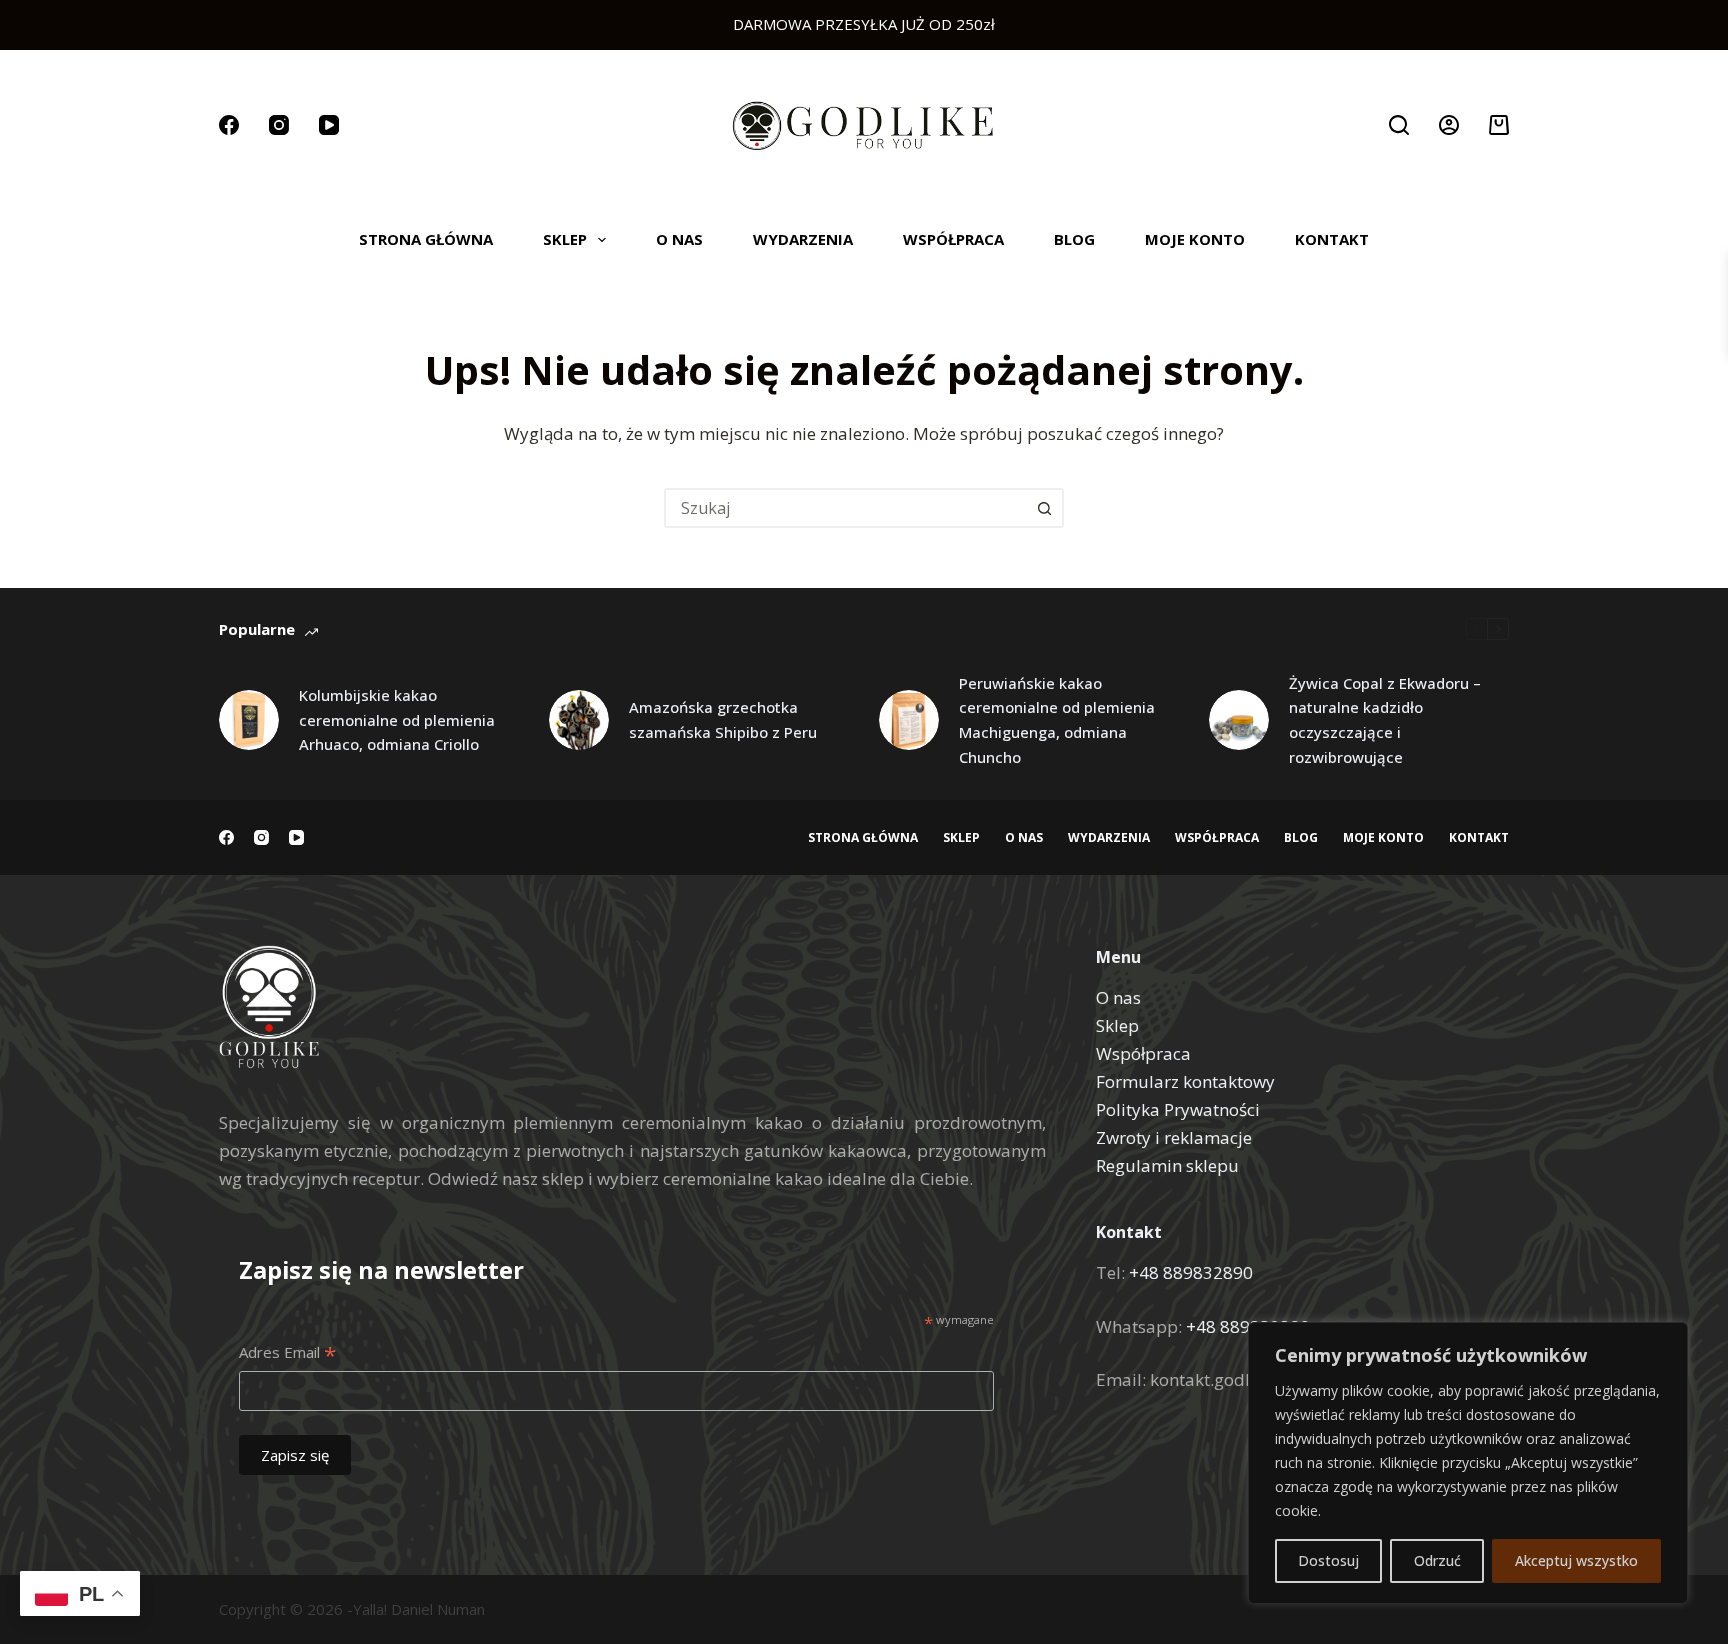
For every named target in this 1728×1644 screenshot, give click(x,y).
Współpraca (953, 239)
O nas (679, 239)
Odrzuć (1437, 1560)
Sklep (565, 239)
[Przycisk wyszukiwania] (1044, 508)
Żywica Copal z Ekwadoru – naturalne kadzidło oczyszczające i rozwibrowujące (1385, 720)
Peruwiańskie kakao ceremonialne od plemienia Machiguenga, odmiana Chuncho (1057, 720)
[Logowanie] (1449, 125)
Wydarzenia (803, 239)
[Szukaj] (1399, 125)
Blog (1074, 239)
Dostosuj (1328, 1560)
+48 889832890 (1191, 1272)
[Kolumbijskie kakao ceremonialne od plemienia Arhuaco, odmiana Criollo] (249, 720)
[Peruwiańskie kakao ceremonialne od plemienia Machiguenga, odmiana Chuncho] (909, 720)
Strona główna (426, 239)
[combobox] (846, 508)
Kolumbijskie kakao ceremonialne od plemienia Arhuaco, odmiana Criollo (397, 720)
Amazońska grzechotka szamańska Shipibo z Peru (723, 719)
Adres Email (287, 1353)
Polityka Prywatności (1178, 1109)
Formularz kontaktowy (1185, 1081)
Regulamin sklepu (1167, 1165)
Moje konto (1195, 239)
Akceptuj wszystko (1576, 1560)
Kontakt (1332, 239)
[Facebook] (229, 125)
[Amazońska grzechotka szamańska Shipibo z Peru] (579, 720)
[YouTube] (329, 125)
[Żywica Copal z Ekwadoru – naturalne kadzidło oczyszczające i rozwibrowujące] (1239, 720)
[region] (1468, 1463)
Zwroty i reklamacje (1174, 1137)
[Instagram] (279, 125)
